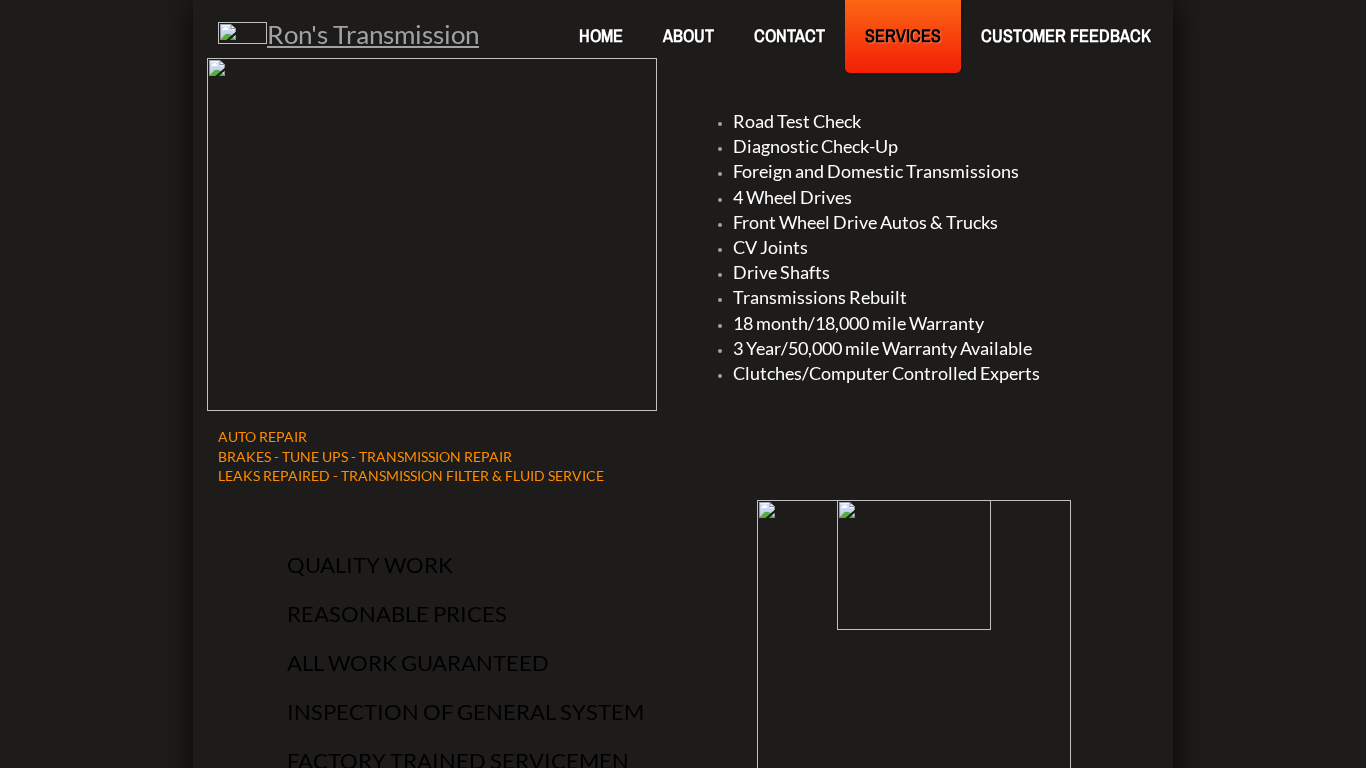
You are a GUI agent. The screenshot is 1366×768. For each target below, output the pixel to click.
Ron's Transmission (373, 34)
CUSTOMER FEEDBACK (1066, 35)
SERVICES (903, 35)
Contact (789, 35)
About (688, 35)
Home (601, 35)
